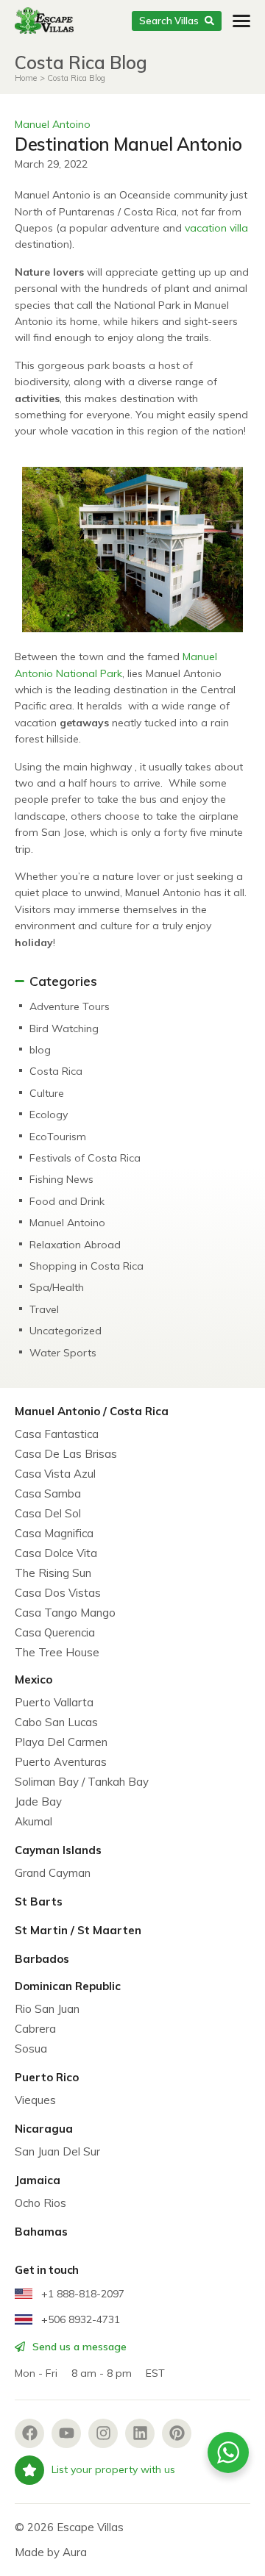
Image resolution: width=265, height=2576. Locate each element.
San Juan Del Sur (57, 2151)
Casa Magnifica (54, 1533)
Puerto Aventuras (61, 1762)
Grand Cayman (53, 1873)
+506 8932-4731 (79, 2319)
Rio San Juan (47, 2009)
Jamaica (38, 2180)
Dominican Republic (68, 1986)
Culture (47, 1093)
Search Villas (169, 21)
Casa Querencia (55, 1632)
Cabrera (35, 2029)
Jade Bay (38, 1802)
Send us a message (78, 2347)
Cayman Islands (58, 1850)
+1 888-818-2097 (81, 2294)
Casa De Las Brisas (66, 1454)
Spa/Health (57, 1287)
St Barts (39, 1901)
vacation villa (216, 228)
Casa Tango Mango (65, 1613)
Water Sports (63, 1353)
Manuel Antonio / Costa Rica (92, 1411)
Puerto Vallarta (54, 1702)
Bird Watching (64, 1028)
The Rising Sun (53, 1573)
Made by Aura (51, 2552)
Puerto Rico (47, 2077)
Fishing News (61, 1179)
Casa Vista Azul (55, 1474)
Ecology (49, 1115)
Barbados (42, 1959)
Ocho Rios (40, 2203)
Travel (44, 1309)
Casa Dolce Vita (56, 1553)
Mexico (33, 1679)
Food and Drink (67, 1201)
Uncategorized (66, 1331)
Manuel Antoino (53, 124)
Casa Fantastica (57, 1434)
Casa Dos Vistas (58, 1593)
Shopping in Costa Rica (86, 1266)
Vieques (35, 2100)
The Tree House (57, 1652)
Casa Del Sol (48, 1513)
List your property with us (113, 2469)
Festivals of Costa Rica (85, 1158)
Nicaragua (44, 2129)
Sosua (31, 2049)
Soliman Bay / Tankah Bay (82, 1782)
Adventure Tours (70, 1006)
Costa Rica (56, 1071)
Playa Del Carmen (61, 1742)
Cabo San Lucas (56, 1722)
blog (40, 1050)
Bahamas (41, 2232)
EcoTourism (58, 1137)
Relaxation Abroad (75, 1245)
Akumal (33, 1821)
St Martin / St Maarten (78, 1930)
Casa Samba (48, 1493)
